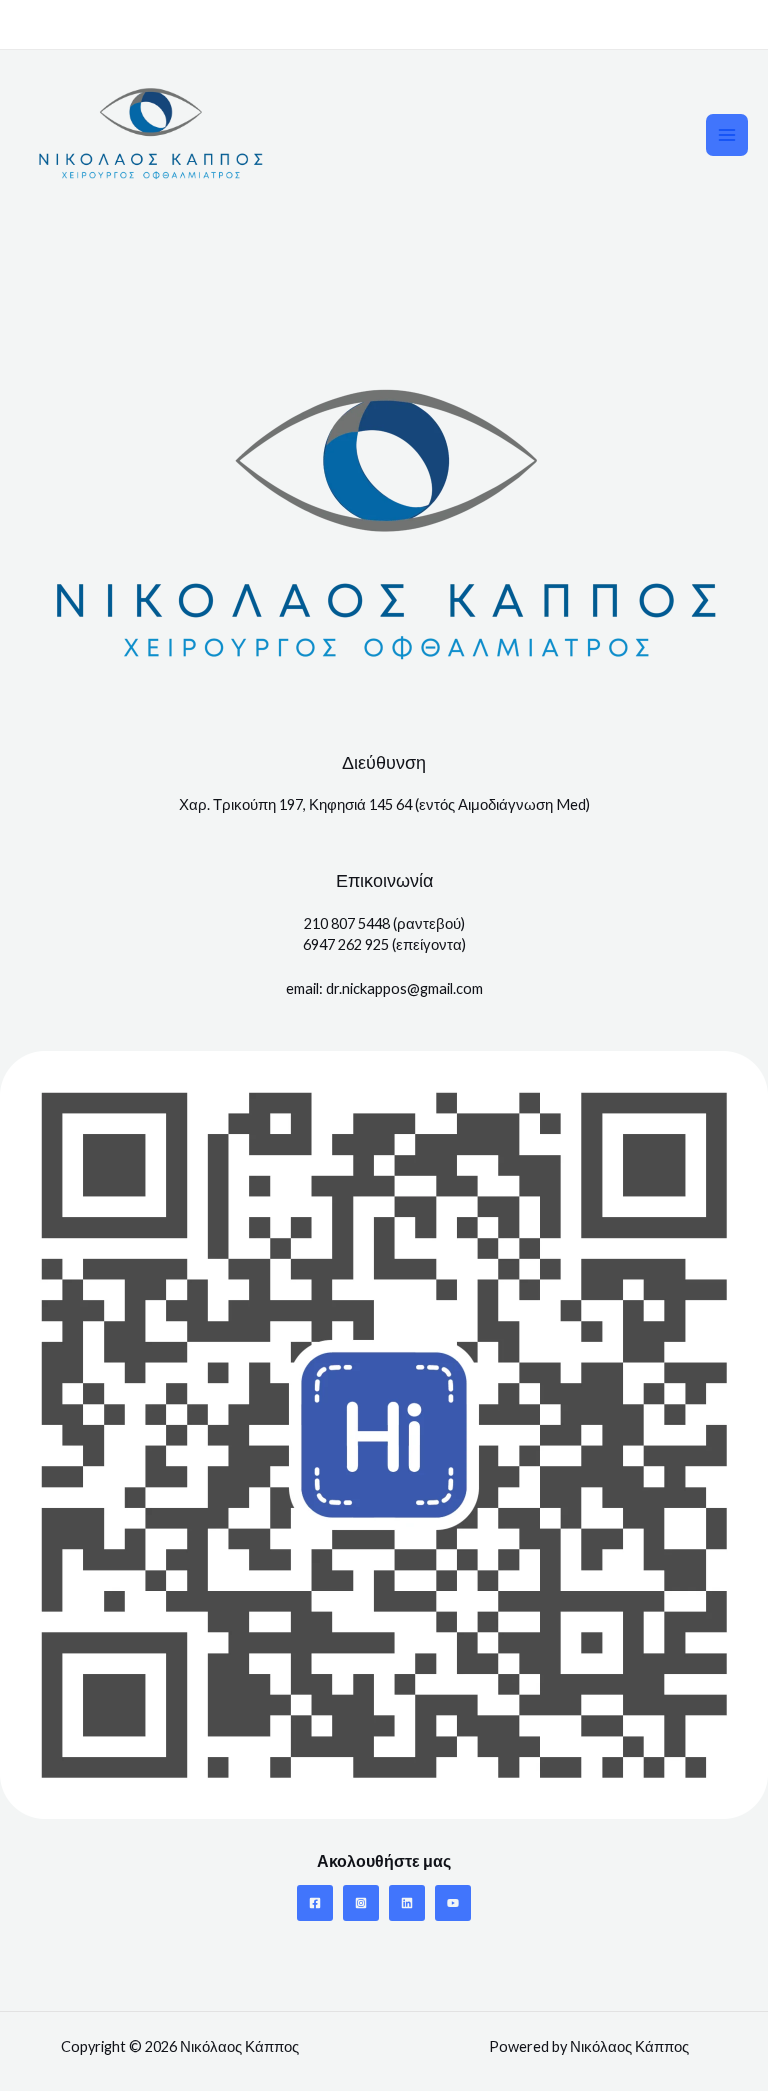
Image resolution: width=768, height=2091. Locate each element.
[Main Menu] (727, 135)
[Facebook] (315, 1903)
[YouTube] (453, 1903)
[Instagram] (361, 1903)
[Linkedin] (407, 1903)
